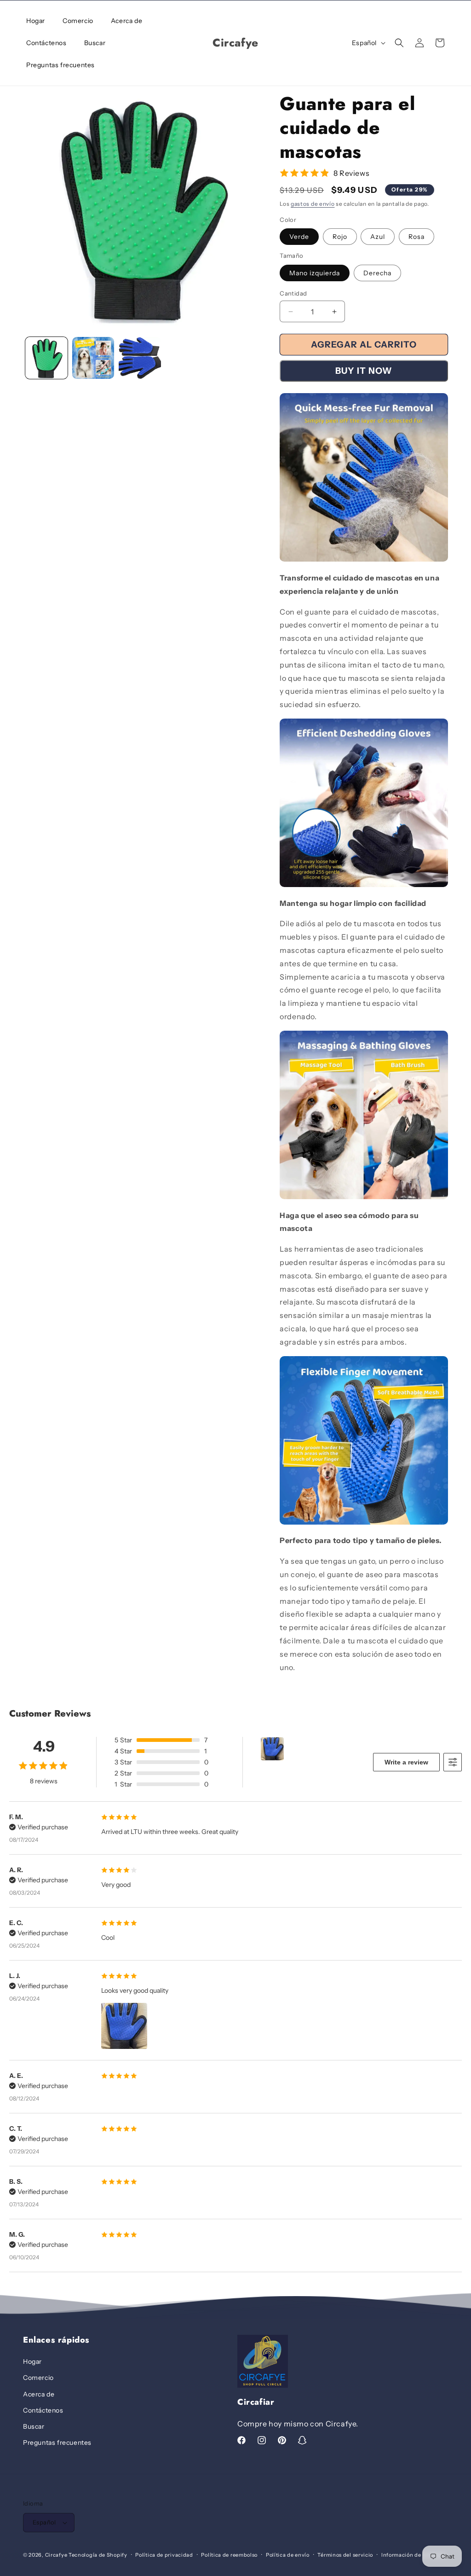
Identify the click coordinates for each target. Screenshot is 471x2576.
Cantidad (293, 293)
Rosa (416, 237)
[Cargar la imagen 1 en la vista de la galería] (46, 358)
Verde (299, 237)
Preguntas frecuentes (57, 2443)
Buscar (34, 2426)
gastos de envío (313, 204)
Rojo (340, 237)
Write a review (406, 1762)
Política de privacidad (164, 2555)
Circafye (56, 2555)
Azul (378, 237)
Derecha (377, 273)
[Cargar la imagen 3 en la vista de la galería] (140, 358)
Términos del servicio (345, 2555)
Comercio (38, 2378)
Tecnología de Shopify (98, 2555)
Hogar (32, 2361)
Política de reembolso (229, 2555)
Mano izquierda (315, 273)
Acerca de (39, 2394)
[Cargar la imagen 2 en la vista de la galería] (93, 358)
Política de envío (288, 2555)
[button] (399, 43)
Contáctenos (43, 2410)
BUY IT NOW (364, 371)
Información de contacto (414, 2555)
